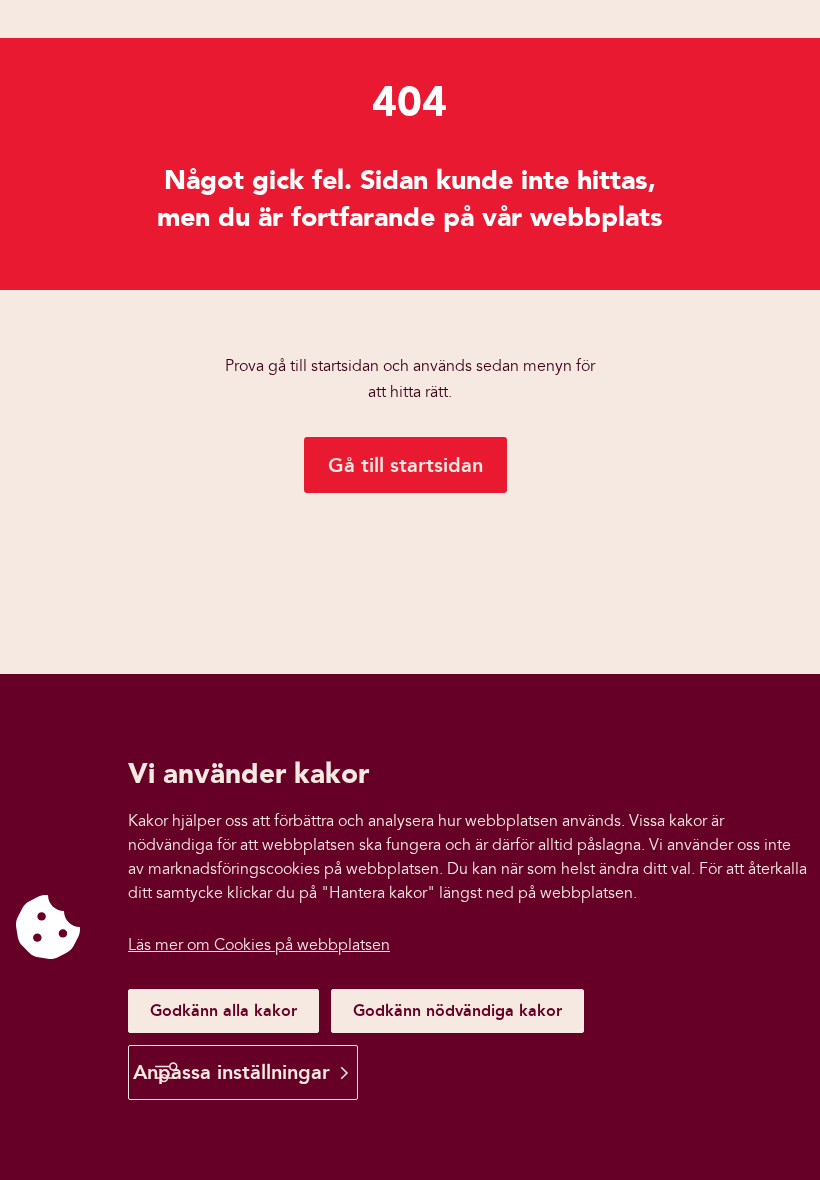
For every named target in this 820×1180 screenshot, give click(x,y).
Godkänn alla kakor (223, 1010)
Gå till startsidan (405, 465)
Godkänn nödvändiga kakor (457, 1010)
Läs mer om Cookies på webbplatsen (259, 945)
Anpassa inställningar (231, 1072)
